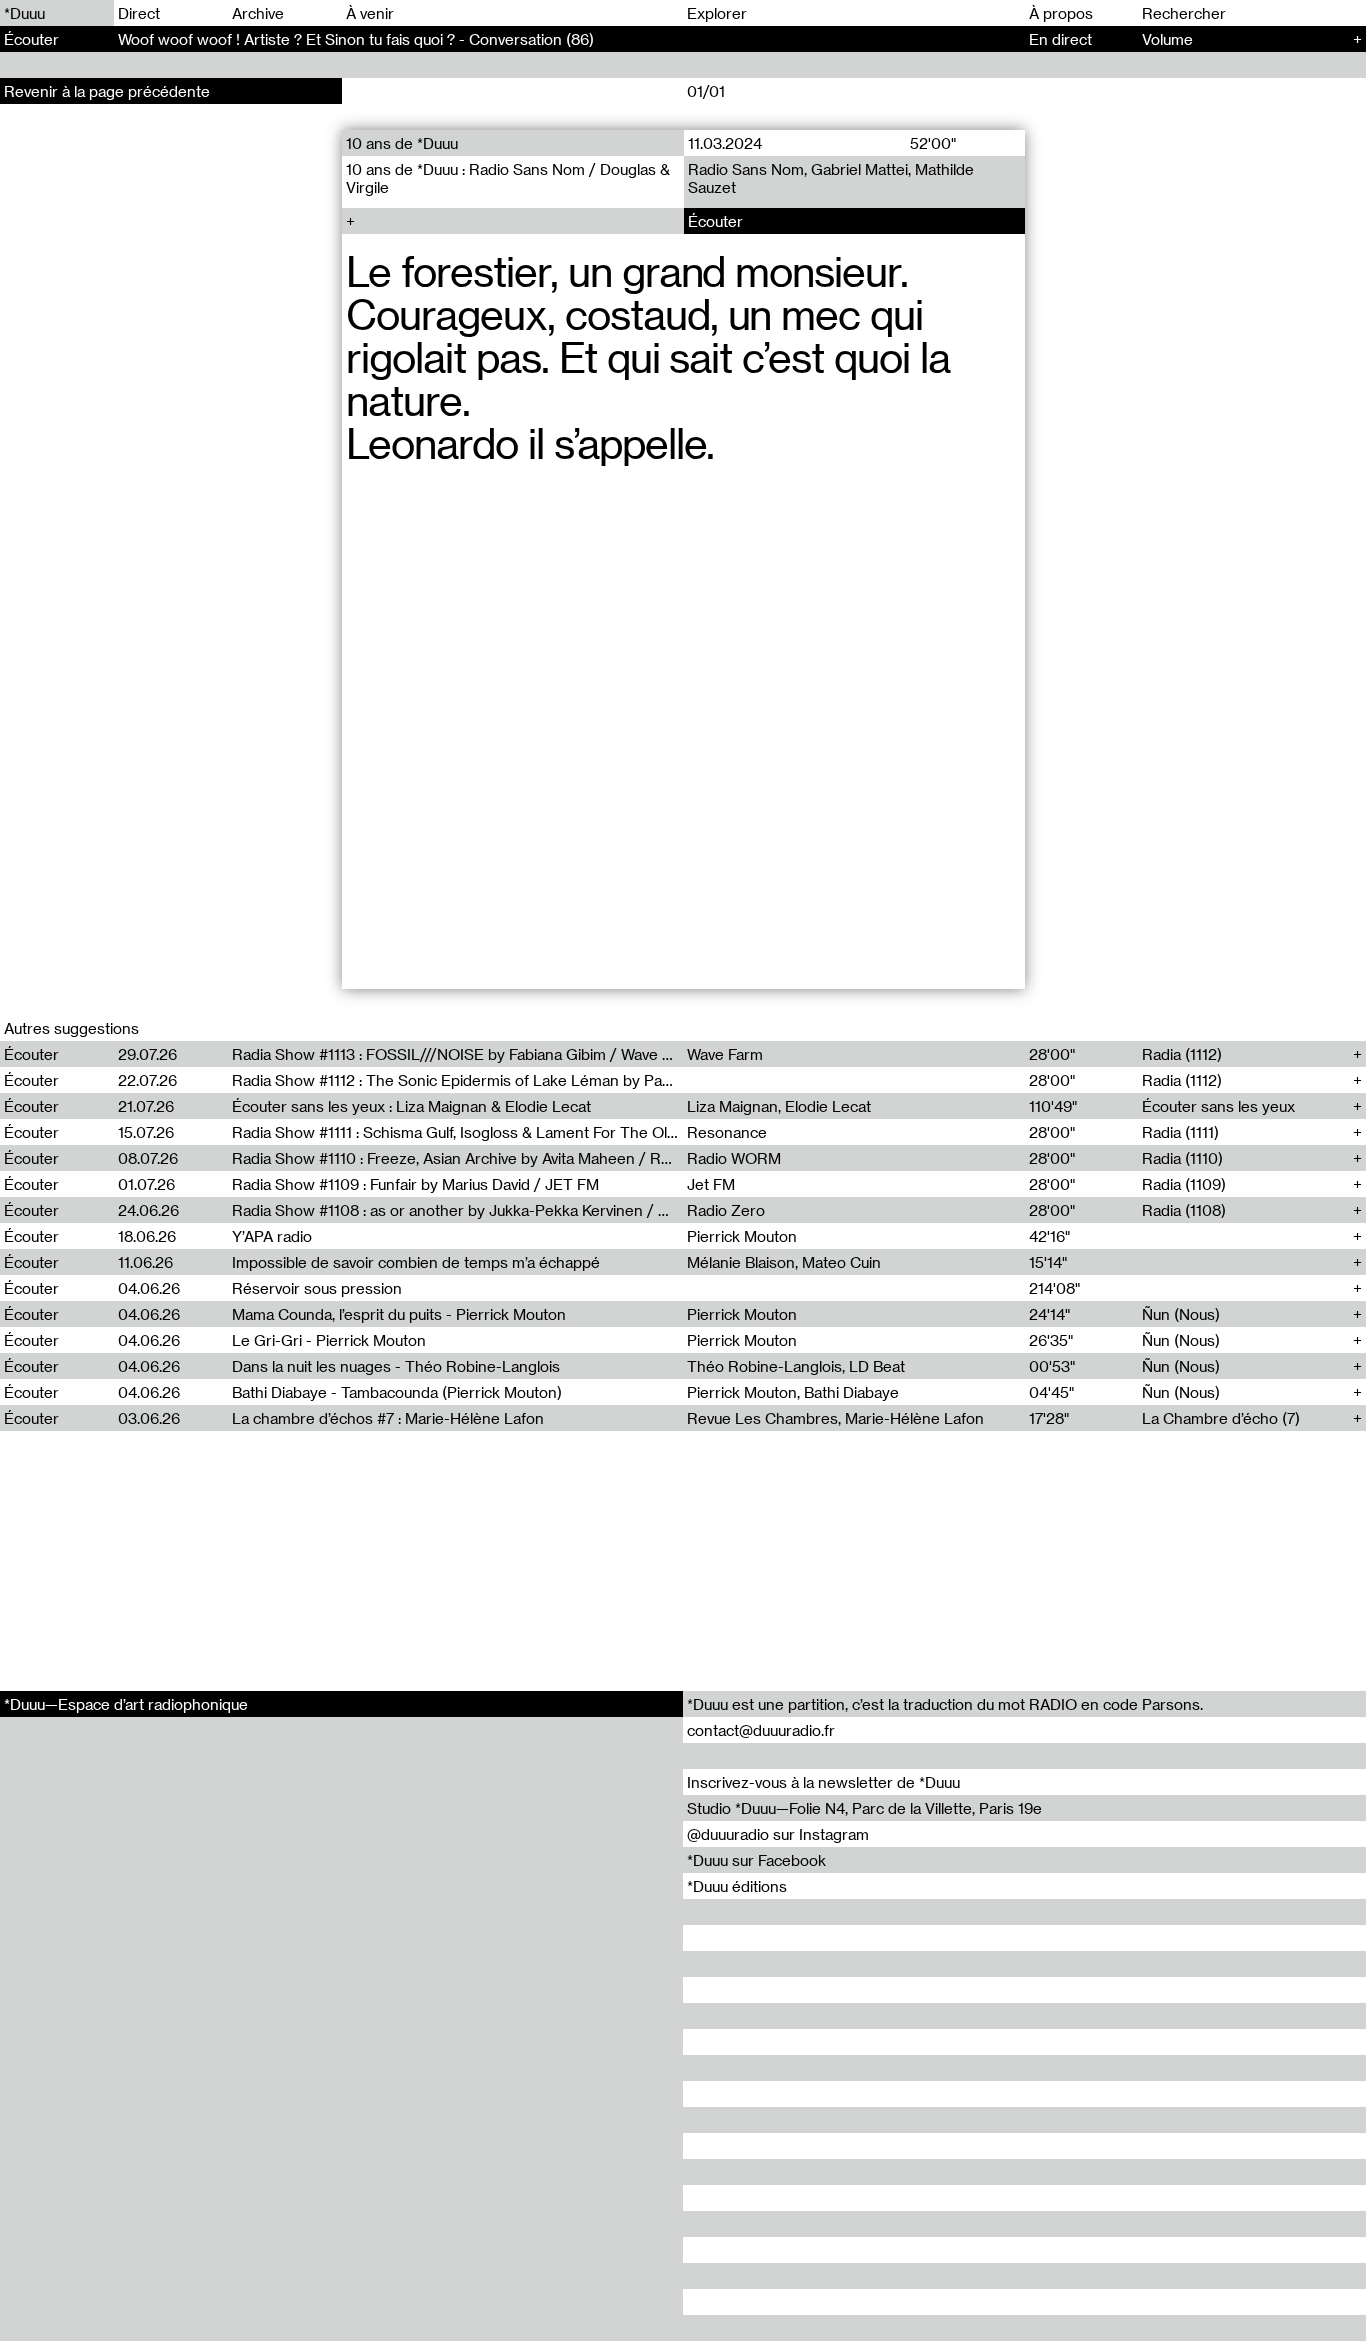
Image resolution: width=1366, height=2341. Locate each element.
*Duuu (24, 13)
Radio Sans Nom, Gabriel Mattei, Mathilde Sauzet (830, 178)
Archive (258, 13)
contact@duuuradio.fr (761, 1730)
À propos (1061, 13)
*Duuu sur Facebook (756, 1860)
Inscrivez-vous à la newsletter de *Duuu (823, 1782)
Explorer (717, 13)
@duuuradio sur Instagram (778, 1834)
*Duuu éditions (737, 1886)
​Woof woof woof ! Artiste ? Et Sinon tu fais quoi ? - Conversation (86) (356, 39)
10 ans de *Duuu (402, 143)
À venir (370, 13)
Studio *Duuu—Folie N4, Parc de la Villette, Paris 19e (864, 1808)
